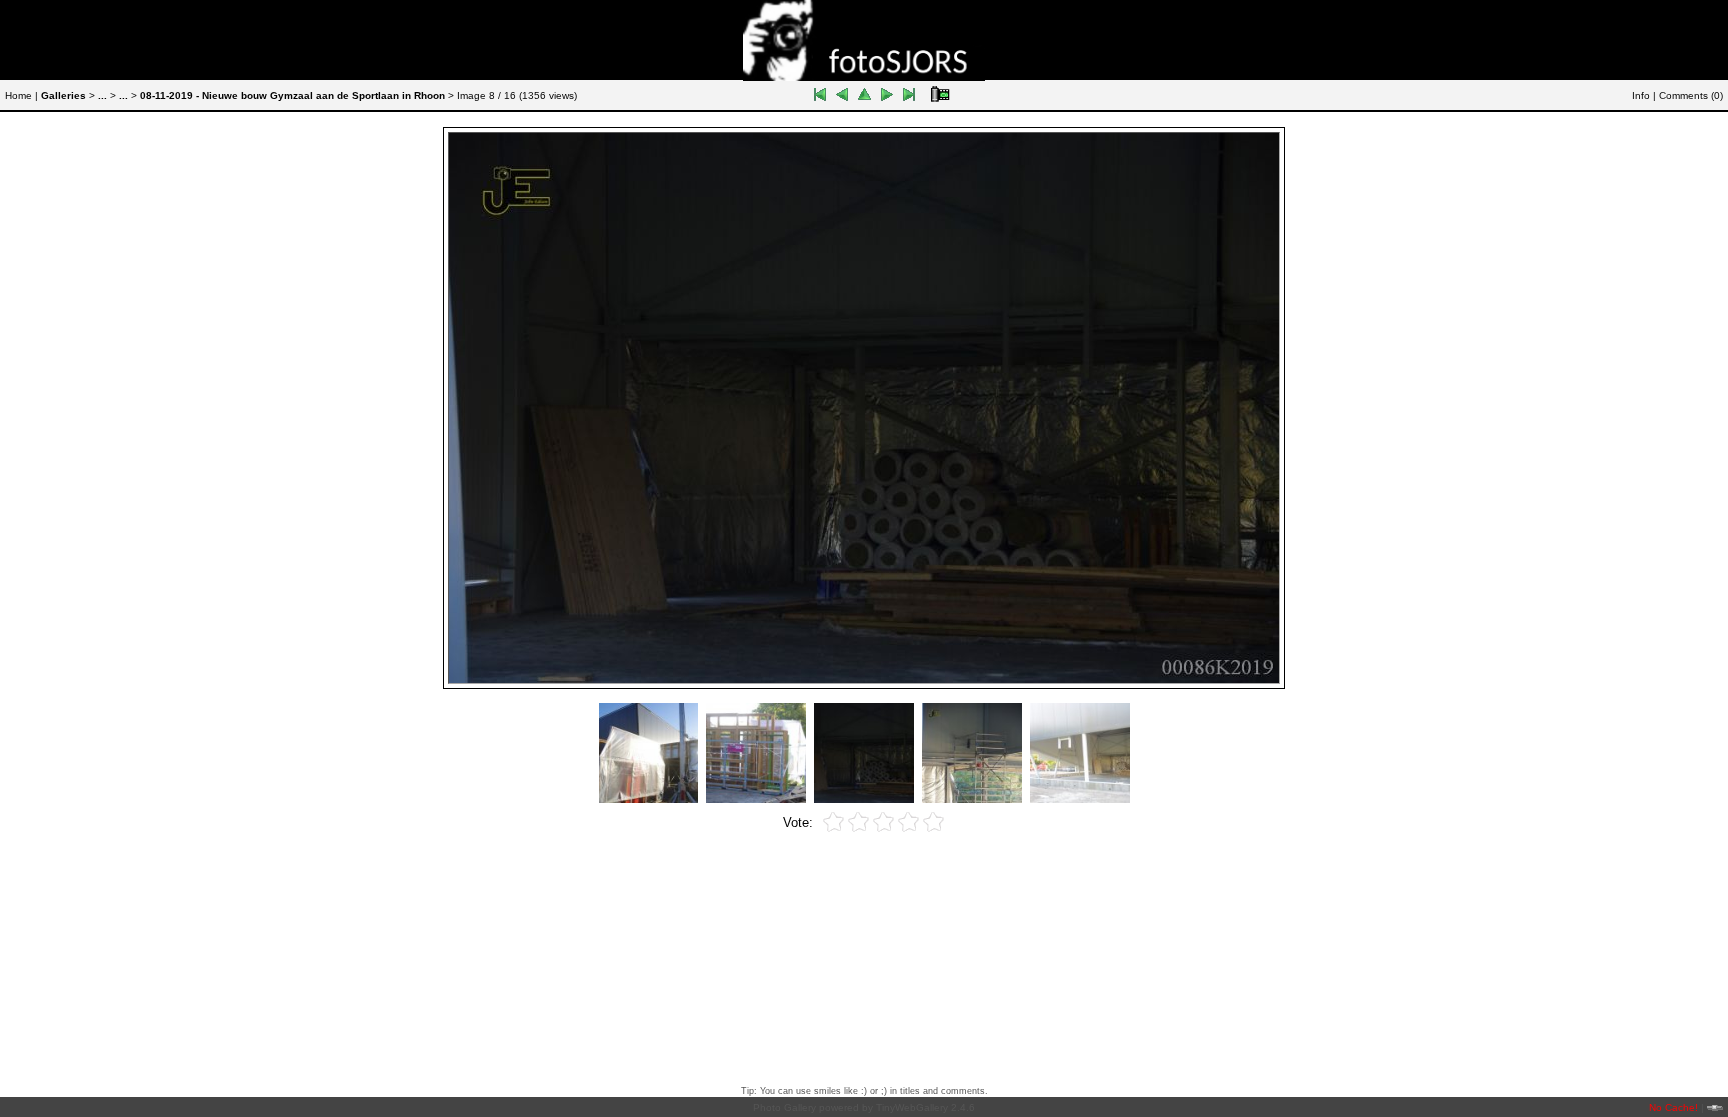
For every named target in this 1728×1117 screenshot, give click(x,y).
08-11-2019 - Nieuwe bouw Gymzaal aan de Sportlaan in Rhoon (292, 95)
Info (1641, 95)
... (102, 95)
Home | (21, 95)
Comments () (1691, 95)
